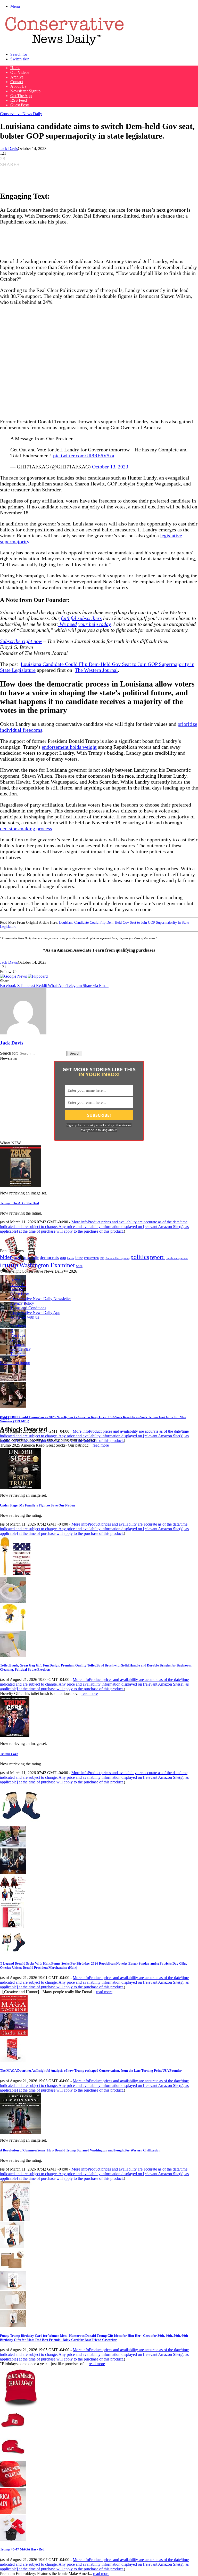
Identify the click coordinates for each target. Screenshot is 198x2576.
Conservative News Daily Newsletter (41, 1299)
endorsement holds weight (69, 747)
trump (9, 1265)
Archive (17, 77)
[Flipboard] (38, 976)
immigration (91, 1258)
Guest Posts (20, 105)
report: (157, 1257)
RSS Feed (19, 100)
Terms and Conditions (28, 1308)
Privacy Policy (22, 1303)
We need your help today (84, 624)
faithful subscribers (81, 618)
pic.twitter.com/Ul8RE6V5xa (84, 456)
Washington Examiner (47, 1265)
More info (94, 1227)
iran (102, 1258)
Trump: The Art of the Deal (20, 1203)
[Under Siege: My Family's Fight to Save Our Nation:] (21, 1488)
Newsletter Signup (25, 91)
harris (70, 1258)
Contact (17, 82)
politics (140, 1257)
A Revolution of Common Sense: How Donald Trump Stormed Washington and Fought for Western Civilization (80, 2150)
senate (184, 1258)
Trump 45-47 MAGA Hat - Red (22, 2549)
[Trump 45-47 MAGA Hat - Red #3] (13, 2486)
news (126, 1258)
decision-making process (26, 828)
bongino (22, 1257)
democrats (49, 1257)
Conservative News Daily (21, 114)
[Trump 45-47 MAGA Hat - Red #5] (13, 2539)
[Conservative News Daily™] (64, 46)
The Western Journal (96, 670)
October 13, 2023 (110, 467)
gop (63, 1258)
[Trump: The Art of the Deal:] (21, 1185)
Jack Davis (9, 149)
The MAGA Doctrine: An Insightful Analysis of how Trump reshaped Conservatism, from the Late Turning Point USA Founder (91, 2071)
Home (15, 68)
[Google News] (14, 976)
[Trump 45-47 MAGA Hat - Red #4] (13, 2512)
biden (6, 1257)
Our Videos (20, 72)
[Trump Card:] (15, 1736)
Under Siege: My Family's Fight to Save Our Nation (38, 1505)
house (79, 1258)
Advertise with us (25, 1317)
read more (101, 1445)
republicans (173, 1258)
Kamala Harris (114, 1258)
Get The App (21, 96)
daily (35, 1258)
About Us (18, 86)
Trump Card (9, 1754)
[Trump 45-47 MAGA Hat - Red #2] (13, 2459)
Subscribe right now (21, 641)
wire (79, 1266)
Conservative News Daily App (35, 1313)
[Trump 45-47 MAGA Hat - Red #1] (13, 2432)
